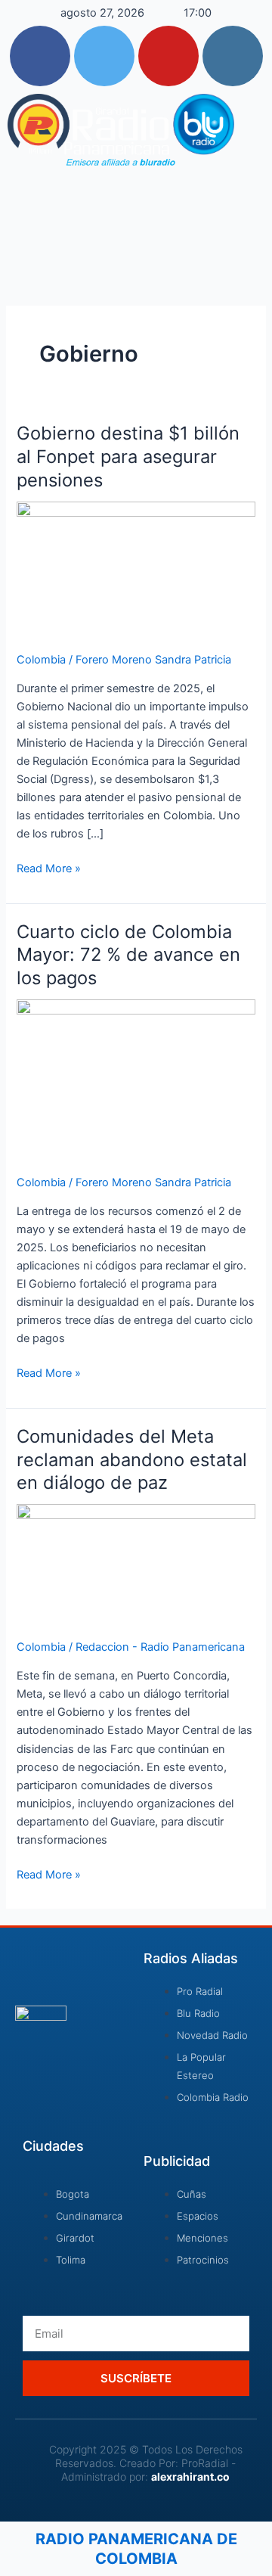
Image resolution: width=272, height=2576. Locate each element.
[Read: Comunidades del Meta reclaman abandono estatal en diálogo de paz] (136, 1563)
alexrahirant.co (190, 2477)
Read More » (49, 867)
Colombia (41, 660)
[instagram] (233, 56)
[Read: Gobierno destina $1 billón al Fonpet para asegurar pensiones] (136, 567)
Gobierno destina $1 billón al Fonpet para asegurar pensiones (128, 457)
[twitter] (104, 56)
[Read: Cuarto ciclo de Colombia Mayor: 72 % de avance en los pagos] (136, 1078)
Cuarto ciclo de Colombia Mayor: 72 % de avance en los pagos (128, 955)
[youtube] (168, 56)
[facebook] (40, 56)
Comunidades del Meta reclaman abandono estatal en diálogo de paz (132, 1460)
